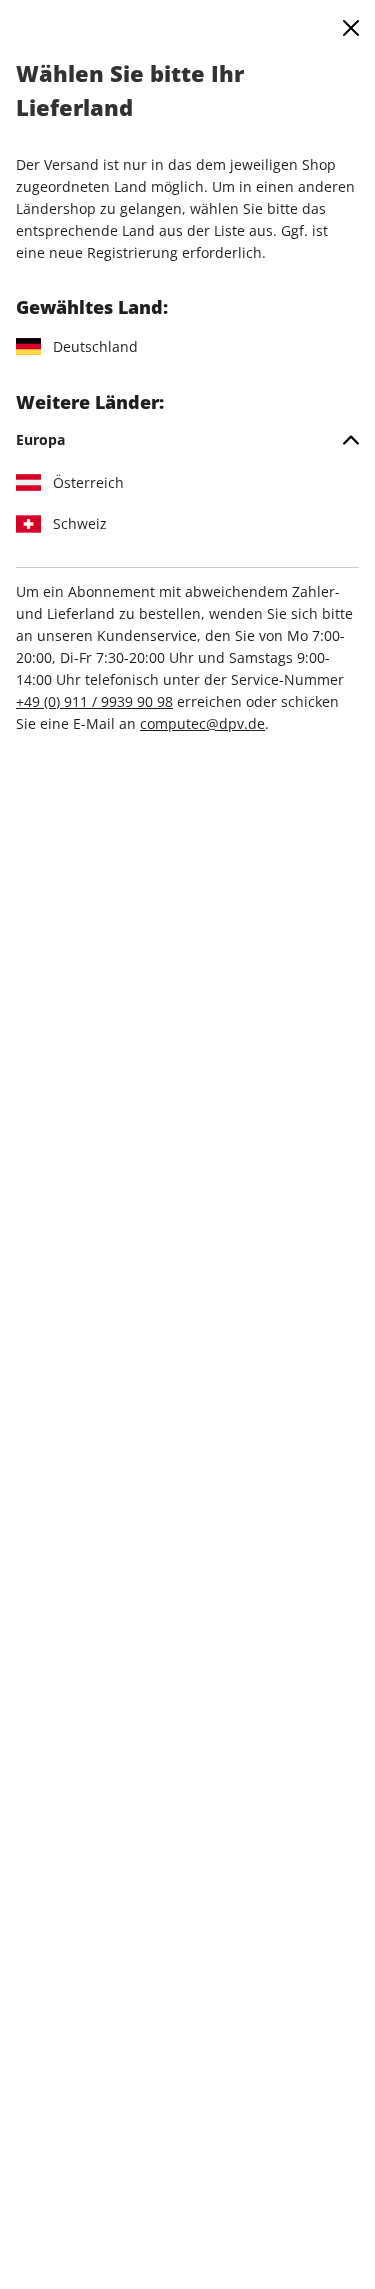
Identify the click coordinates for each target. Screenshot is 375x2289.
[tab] (187, 440)
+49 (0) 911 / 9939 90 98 (94, 701)
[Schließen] (351, 28)
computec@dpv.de (202, 723)
